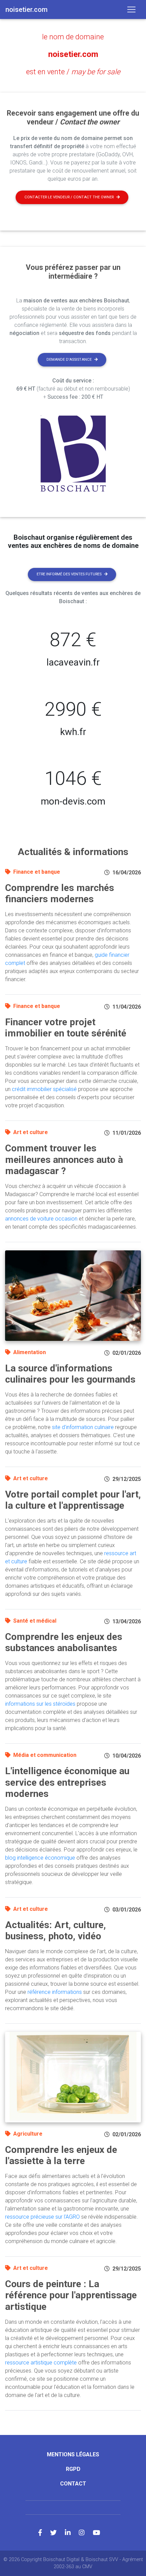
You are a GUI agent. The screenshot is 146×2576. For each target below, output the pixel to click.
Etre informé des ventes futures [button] (69, 574)
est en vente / (73, 72)
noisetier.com (73, 54)
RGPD (73, 2469)
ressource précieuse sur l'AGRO (42, 2217)
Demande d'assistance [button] (69, 360)
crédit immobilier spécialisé (44, 1089)
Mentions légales (73, 2454)
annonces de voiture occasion (41, 1219)
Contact (73, 2484)
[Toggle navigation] (131, 9)
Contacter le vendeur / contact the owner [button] (69, 197)
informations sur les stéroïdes (40, 1704)
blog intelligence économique (40, 1858)
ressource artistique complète (41, 2363)
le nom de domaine (73, 37)
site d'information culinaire (83, 1427)
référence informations (55, 1992)
